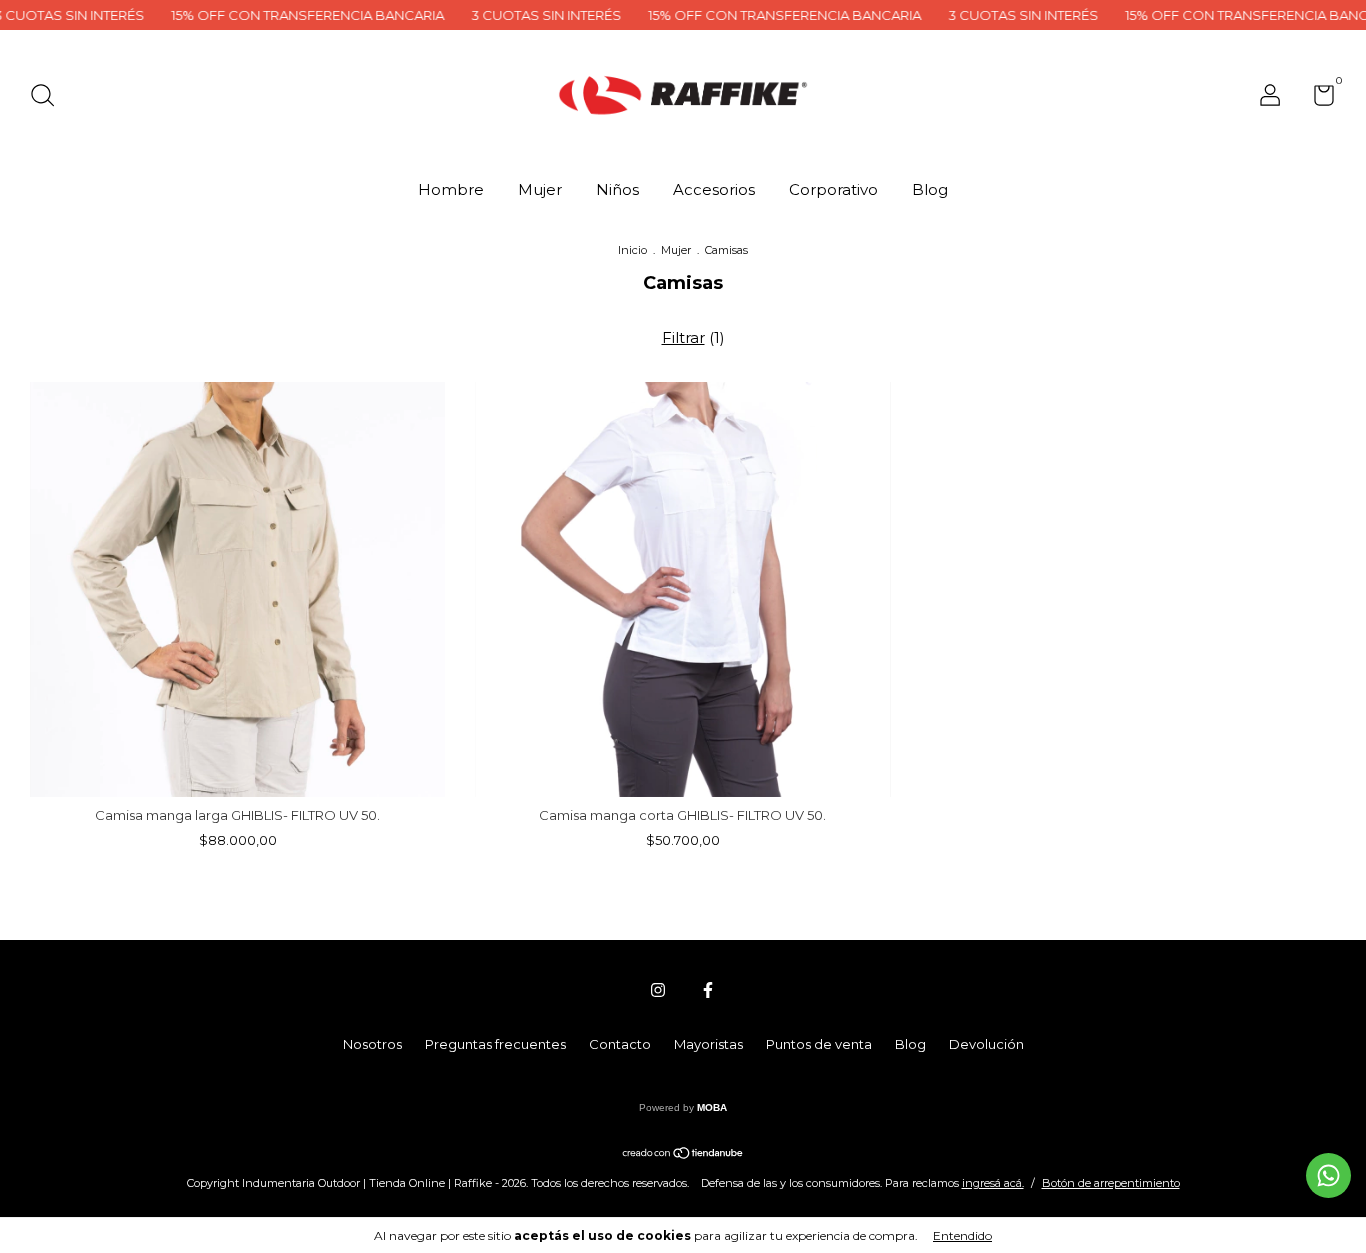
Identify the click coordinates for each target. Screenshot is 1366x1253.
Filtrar (683, 337)
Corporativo (833, 189)
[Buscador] (49, 98)
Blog (930, 189)
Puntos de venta (819, 1044)
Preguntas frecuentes (495, 1044)
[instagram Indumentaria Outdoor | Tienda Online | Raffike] (658, 990)
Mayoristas (708, 1044)
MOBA (712, 1107)
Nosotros (372, 1044)
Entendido (962, 1235)
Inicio (632, 250)
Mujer (540, 189)
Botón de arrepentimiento (1111, 1183)
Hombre (451, 189)
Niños (617, 189)
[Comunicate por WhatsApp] (1328, 1175)
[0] (1316, 99)
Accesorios (714, 189)
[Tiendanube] (683, 1154)
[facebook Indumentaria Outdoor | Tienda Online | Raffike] (708, 990)
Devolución (986, 1044)
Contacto (620, 1044)
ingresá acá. (993, 1183)
